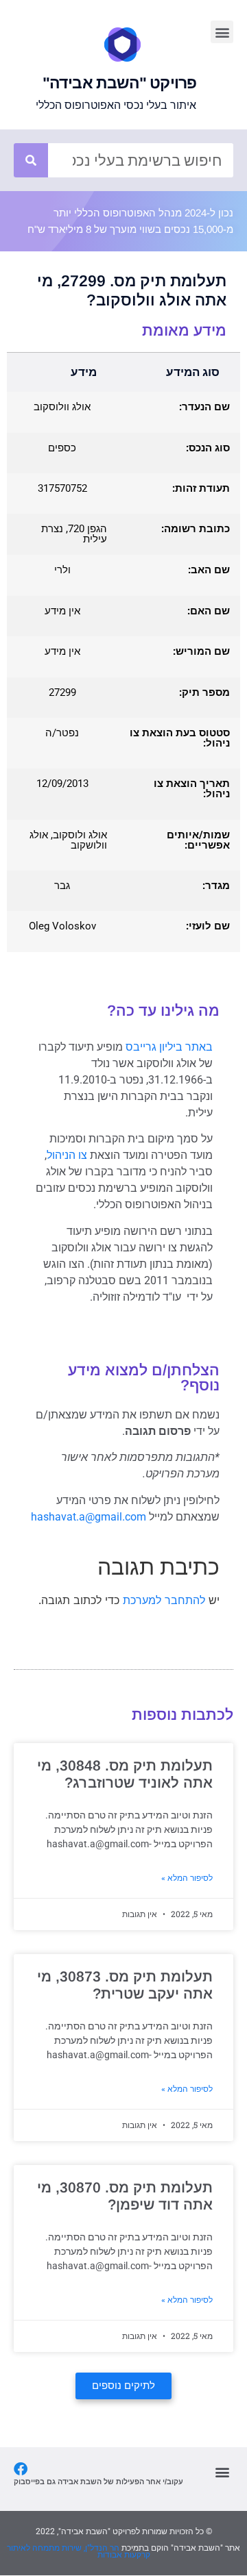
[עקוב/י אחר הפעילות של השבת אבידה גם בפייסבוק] (21, 2469)
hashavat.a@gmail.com (89, 1517)
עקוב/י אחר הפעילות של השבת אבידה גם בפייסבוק (98, 2481)
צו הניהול (67, 1155)
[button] (222, 32)
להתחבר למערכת (164, 1600)
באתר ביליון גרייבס (169, 1047)
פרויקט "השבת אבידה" (119, 83)
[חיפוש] (31, 160)
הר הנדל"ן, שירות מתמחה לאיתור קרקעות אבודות (79, 2551)
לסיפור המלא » (187, 1878)
